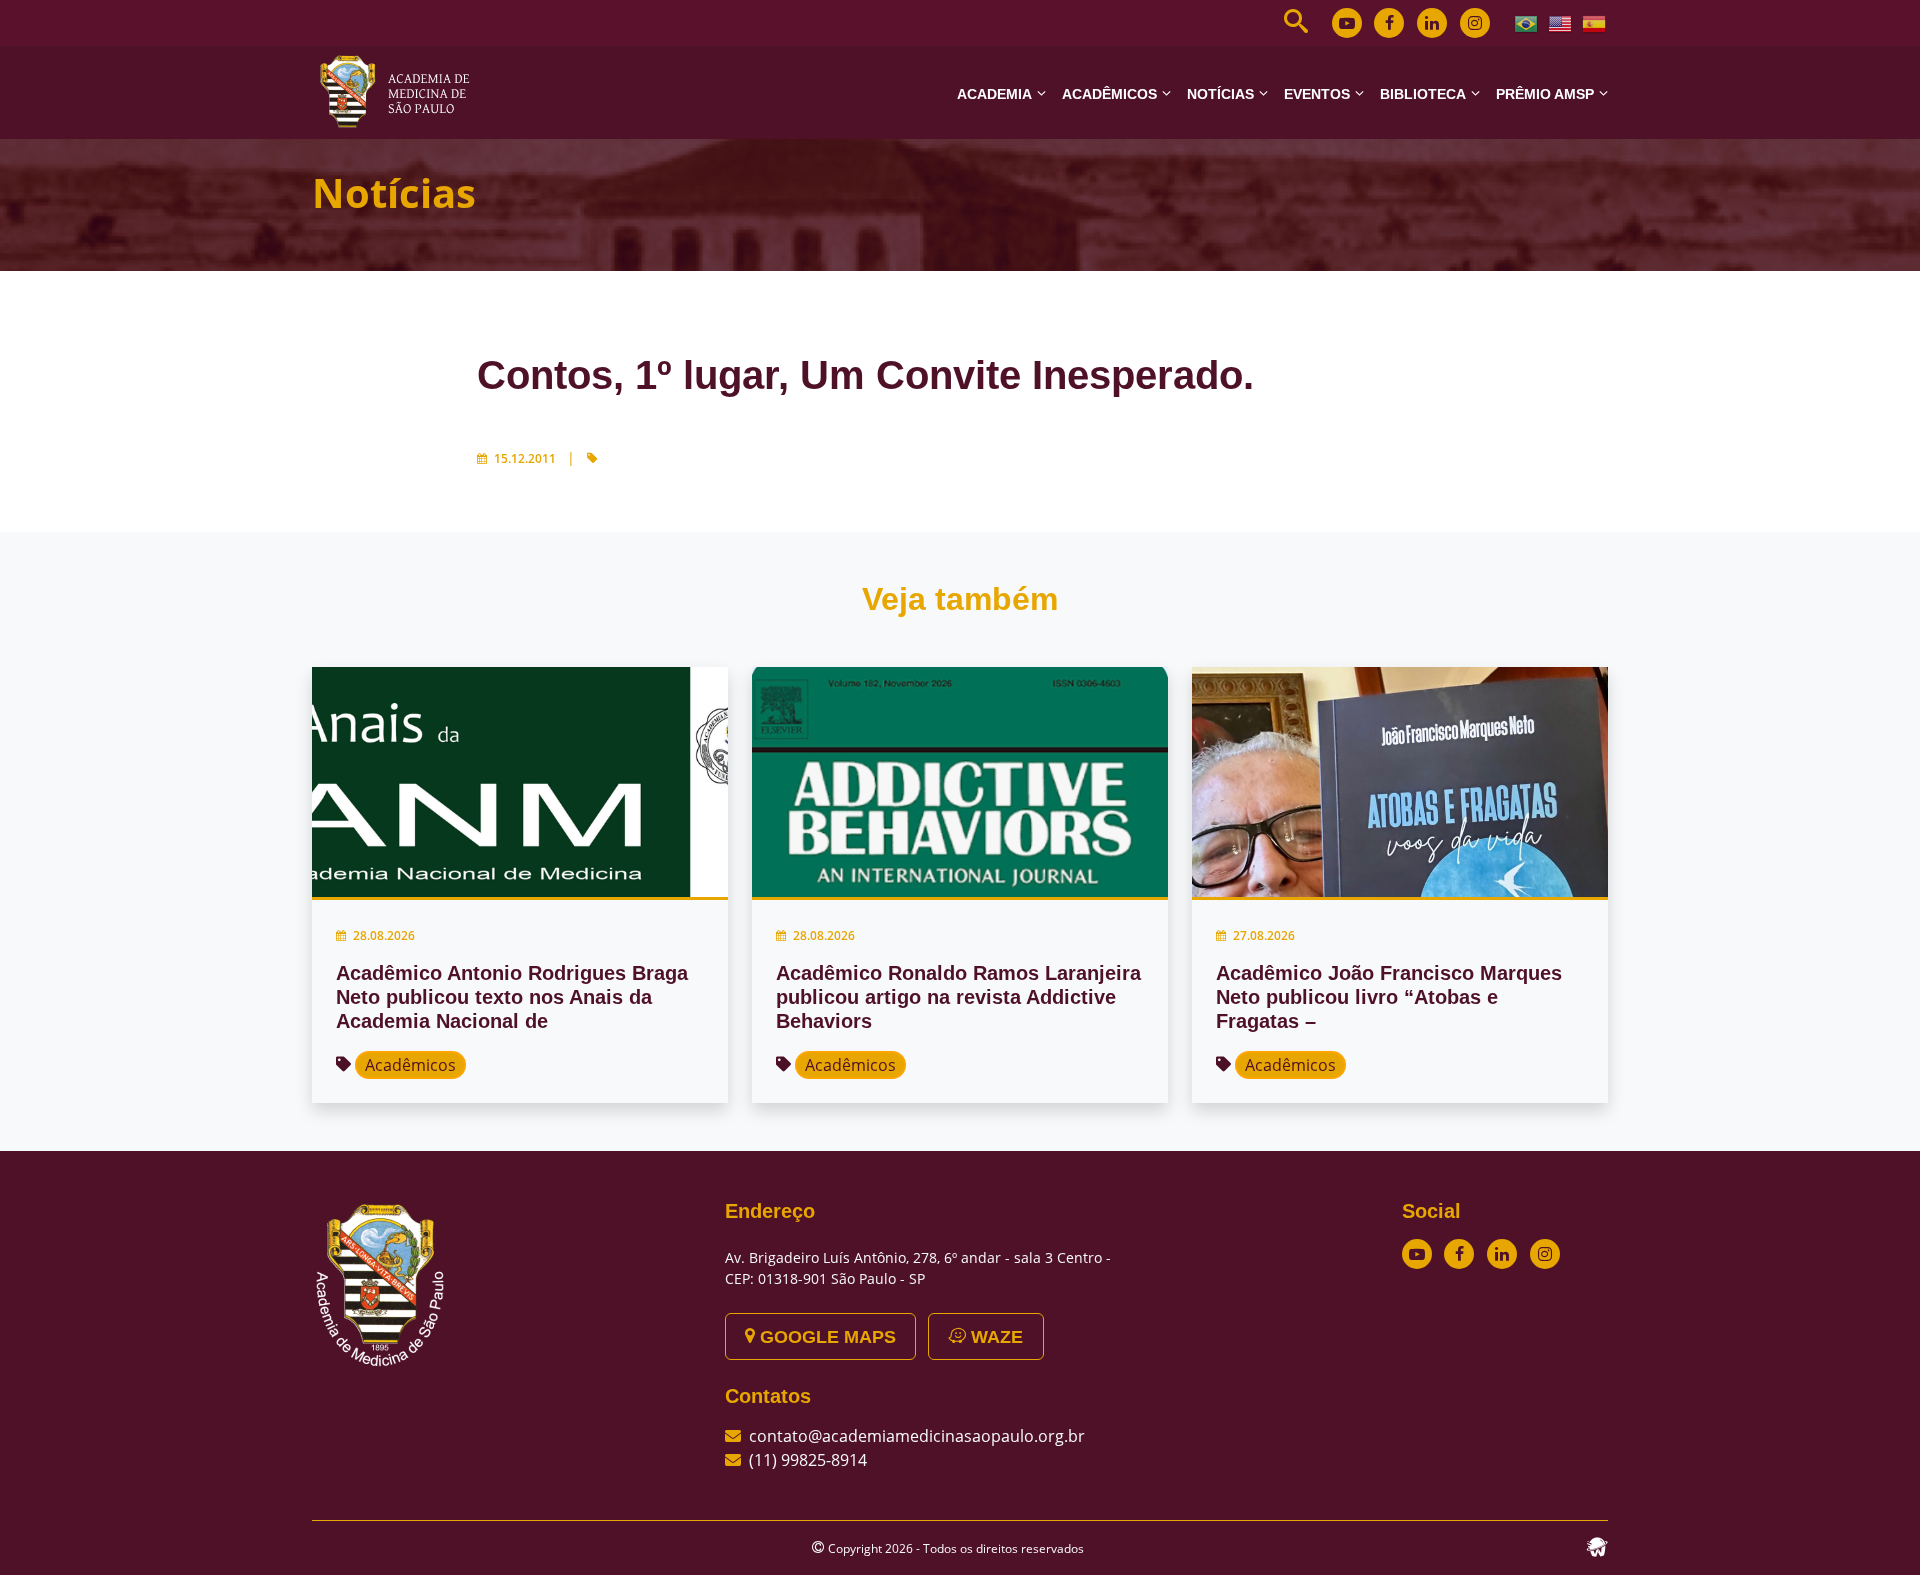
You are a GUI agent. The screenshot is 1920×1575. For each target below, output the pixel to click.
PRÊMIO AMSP (1545, 94)
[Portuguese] (1527, 22)
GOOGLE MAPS (825, 1337)
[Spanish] (1595, 22)
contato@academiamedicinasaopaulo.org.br (917, 1436)
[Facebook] (1389, 23)
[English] (1561, 22)
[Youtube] (1347, 23)
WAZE (994, 1337)
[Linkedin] (1432, 23)
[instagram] (1475, 23)
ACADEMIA (994, 94)
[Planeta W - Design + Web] (1597, 1545)
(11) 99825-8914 (808, 1460)
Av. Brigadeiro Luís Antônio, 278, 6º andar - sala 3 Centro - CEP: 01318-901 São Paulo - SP (918, 1268)
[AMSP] (402, 91)
